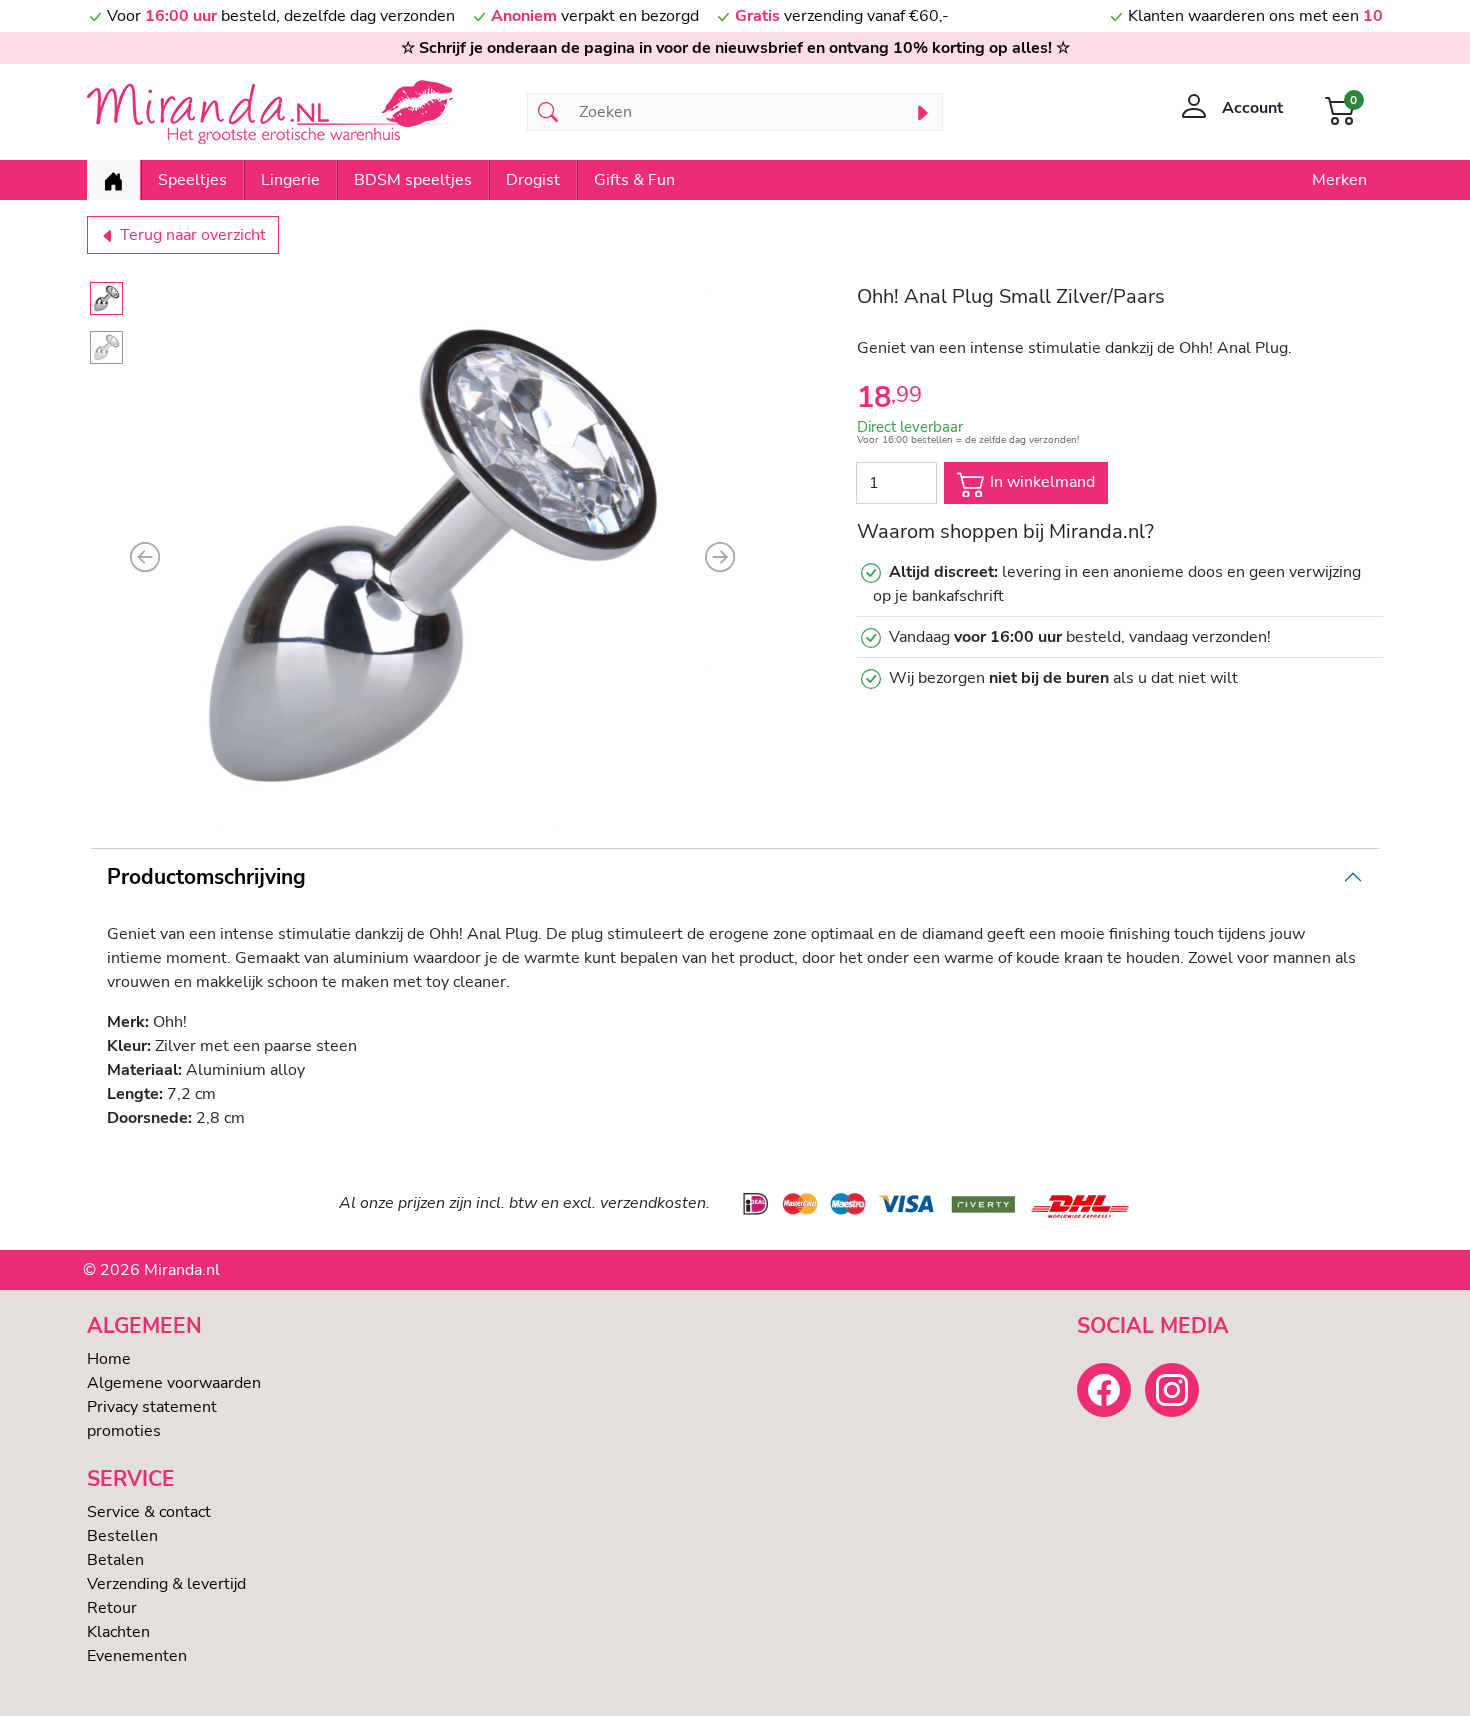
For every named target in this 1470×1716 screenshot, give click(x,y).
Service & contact (149, 1512)
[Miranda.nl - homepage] (295, 112)
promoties (124, 1431)
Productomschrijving (206, 877)
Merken (1339, 180)
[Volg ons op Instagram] (1172, 1390)
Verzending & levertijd (166, 1584)
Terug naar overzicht (191, 235)
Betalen (115, 1560)
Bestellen (122, 1536)
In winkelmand (1040, 482)
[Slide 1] (106, 298)
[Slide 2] (106, 347)
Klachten (118, 1632)
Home (109, 1359)
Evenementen (137, 1656)
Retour (112, 1608)
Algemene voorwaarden (174, 1383)
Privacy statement (152, 1407)
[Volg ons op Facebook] (1104, 1390)
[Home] (113, 180)
